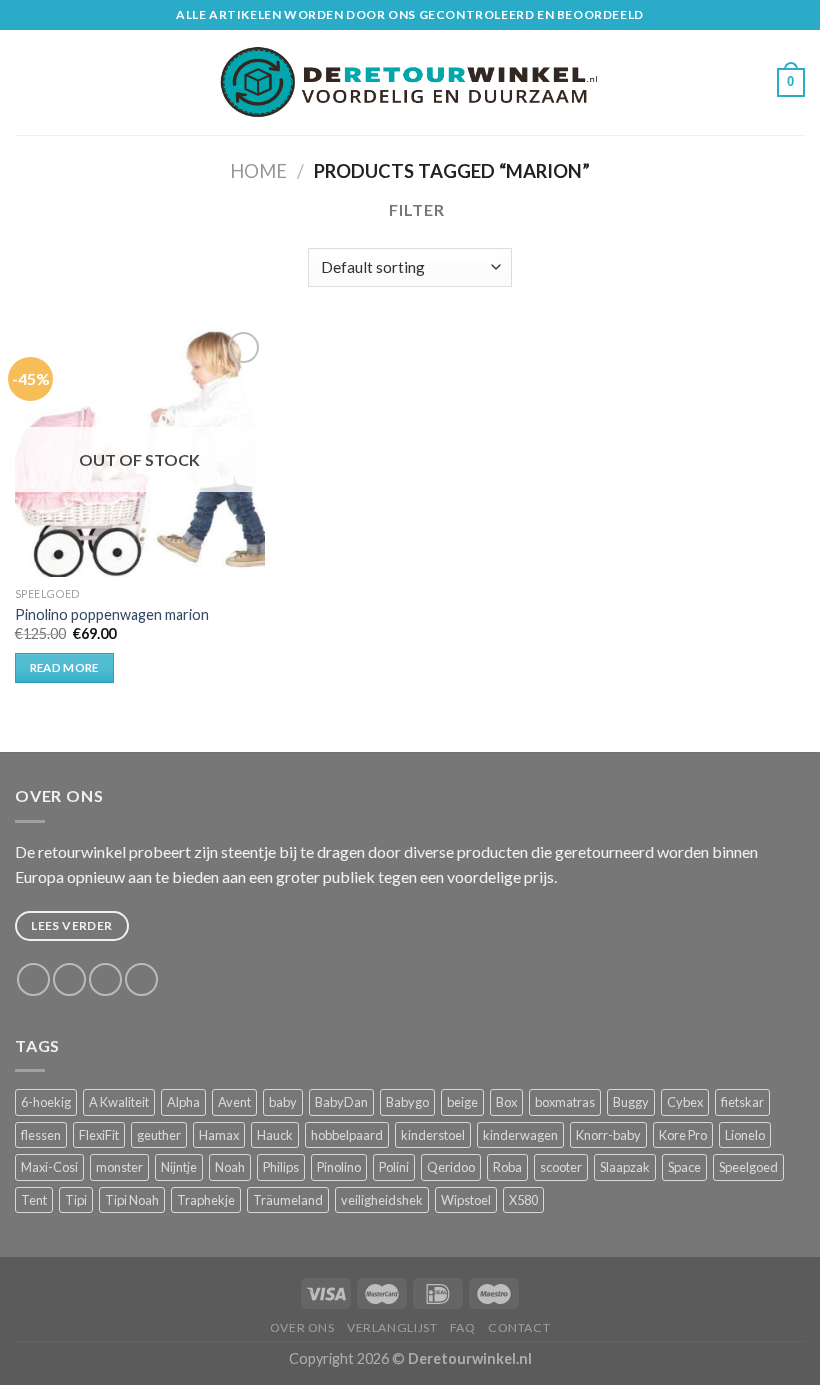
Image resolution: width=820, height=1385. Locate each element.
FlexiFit (99, 1135)
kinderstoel (433, 1135)
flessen (41, 1135)
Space (684, 1167)
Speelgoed (748, 1167)
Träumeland (288, 1200)
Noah (230, 1167)
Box (506, 1102)
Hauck (275, 1135)
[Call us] (141, 979)
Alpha (183, 1102)
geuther (159, 1135)
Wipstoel (466, 1200)
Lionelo (745, 1135)
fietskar (742, 1102)
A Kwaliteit (119, 1102)
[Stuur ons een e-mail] (105, 979)
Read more (64, 667)
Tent (34, 1200)
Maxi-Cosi (49, 1167)
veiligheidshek (382, 1200)
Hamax (219, 1135)
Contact (519, 1327)
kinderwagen (520, 1135)
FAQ (463, 1327)
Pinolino (339, 1167)
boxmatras (565, 1102)
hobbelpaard (347, 1135)
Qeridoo (451, 1167)
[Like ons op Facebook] (33, 979)
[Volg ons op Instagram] (69, 979)
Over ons (302, 1327)
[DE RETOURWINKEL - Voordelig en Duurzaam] (410, 82)
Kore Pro (683, 1135)
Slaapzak (625, 1167)
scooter (561, 1167)
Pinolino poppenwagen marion (112, 614)
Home (258, 171)
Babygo (407, 1102)
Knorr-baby (608, 1135)
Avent (234, 1102)
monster (119, 1167)
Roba (507, 1167)
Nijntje (179, 1167)
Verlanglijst (392, 1327)
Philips (281, 1167)
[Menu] (27, 82)
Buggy (631, 1102)
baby (283, 1102)
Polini (394, 1167)
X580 (523, 1200)
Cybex (685, 1102)
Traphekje (206, 1200)
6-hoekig (46, 1102)
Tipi (76, 1200)
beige (462, 1102)
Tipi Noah (132, 1200)
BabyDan (341, 1102)
